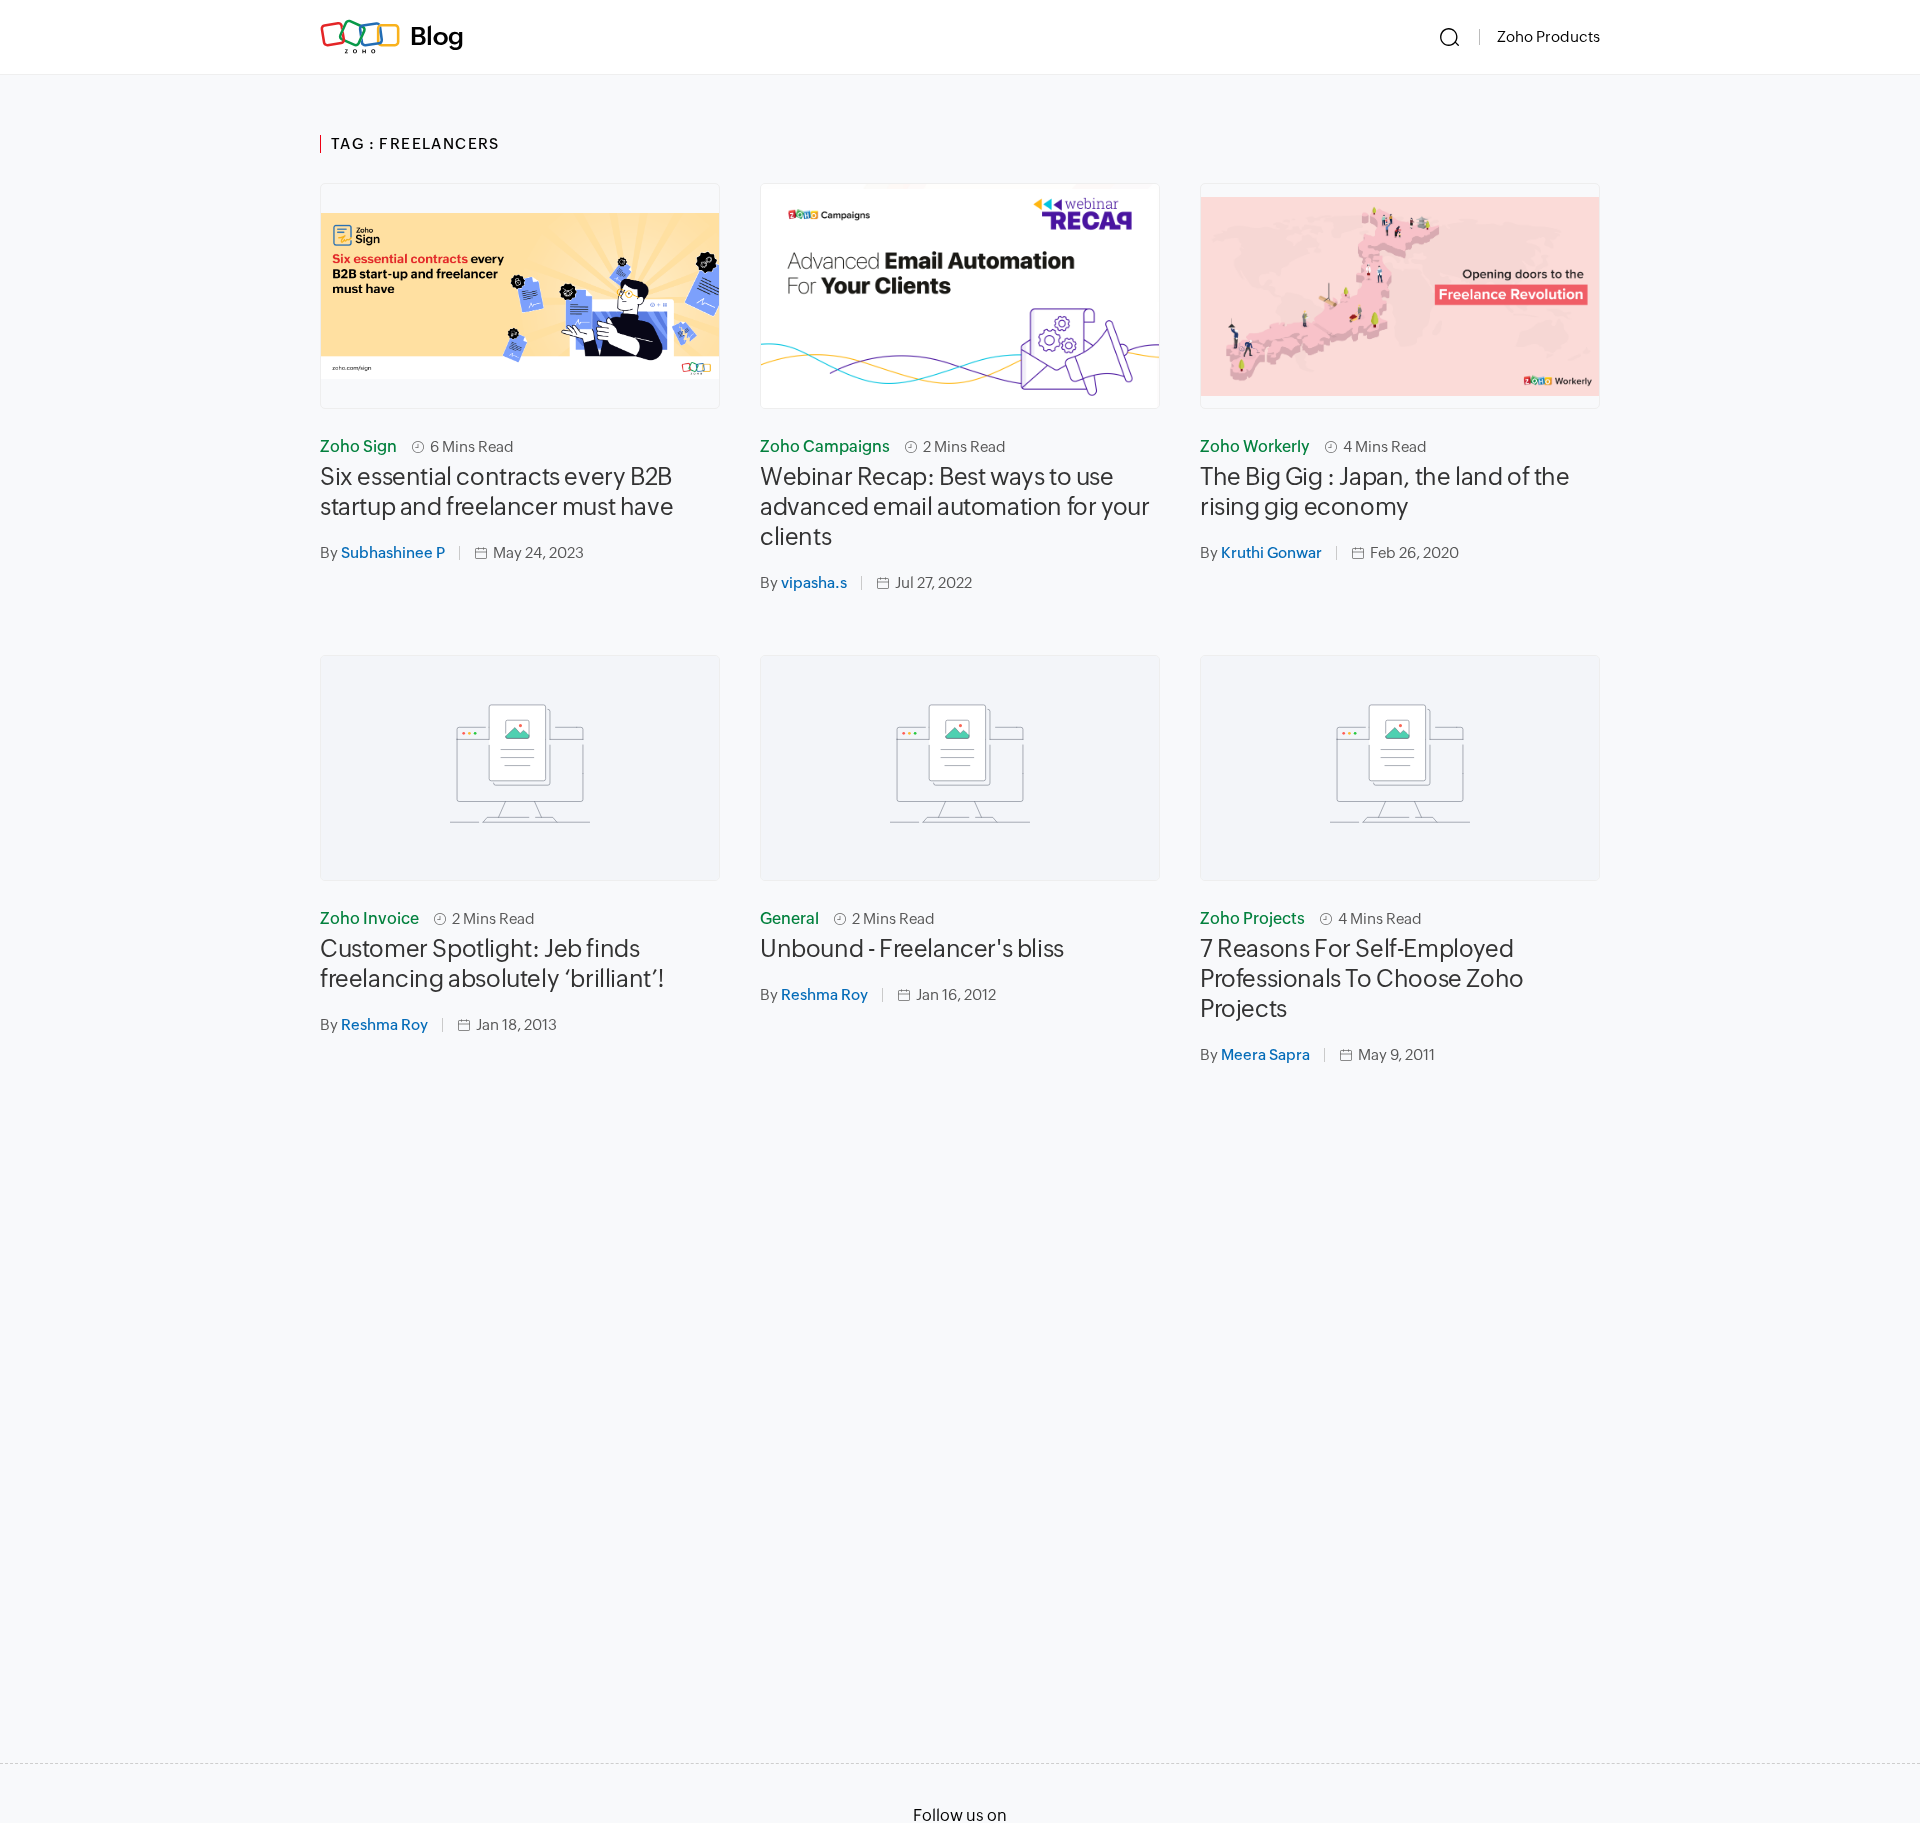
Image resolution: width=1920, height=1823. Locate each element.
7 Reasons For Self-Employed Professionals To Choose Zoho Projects (1362, 978)
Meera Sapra (1265, 1054)
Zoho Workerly (1255, 446)
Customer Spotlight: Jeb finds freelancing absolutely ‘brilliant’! (492, 963)
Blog (437, 36)
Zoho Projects (1252, 918)
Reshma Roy (384, 1024)
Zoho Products (1548, 36)
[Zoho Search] (1449, 37)
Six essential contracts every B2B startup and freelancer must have (496, 491)
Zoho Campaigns (825, 446)
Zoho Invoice (369, 918)
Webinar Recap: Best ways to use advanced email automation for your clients (954, 506)
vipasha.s (814, 582)
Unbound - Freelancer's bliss (912, 948)
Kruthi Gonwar (1271, 552)
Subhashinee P (393, 552)
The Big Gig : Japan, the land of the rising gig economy (1385, 491)
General (789, 918)
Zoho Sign (358, 446)
